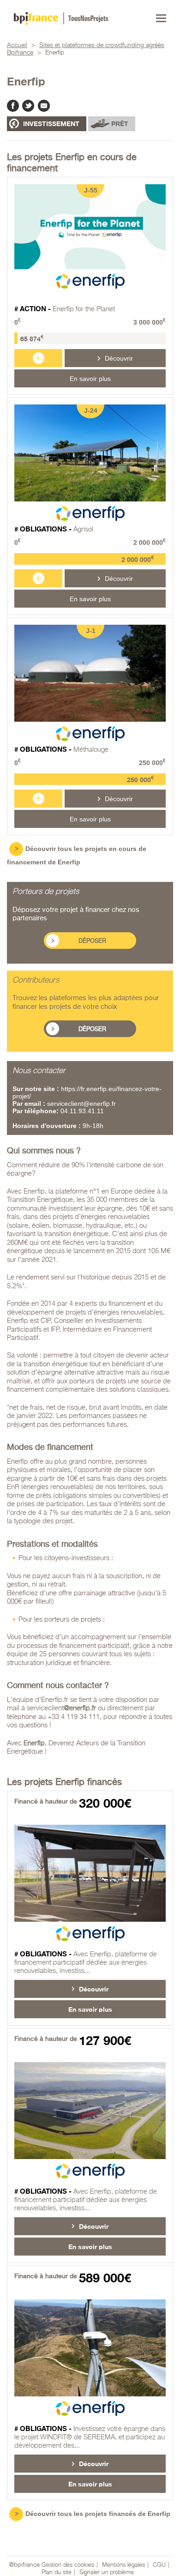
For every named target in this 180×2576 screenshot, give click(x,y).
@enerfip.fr (80, 1708)
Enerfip (34, 1743)
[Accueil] (61, 18)
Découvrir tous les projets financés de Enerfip (98, 2514)
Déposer (92, 941)
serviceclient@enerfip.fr (81, 1104)
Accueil (17, 45)
